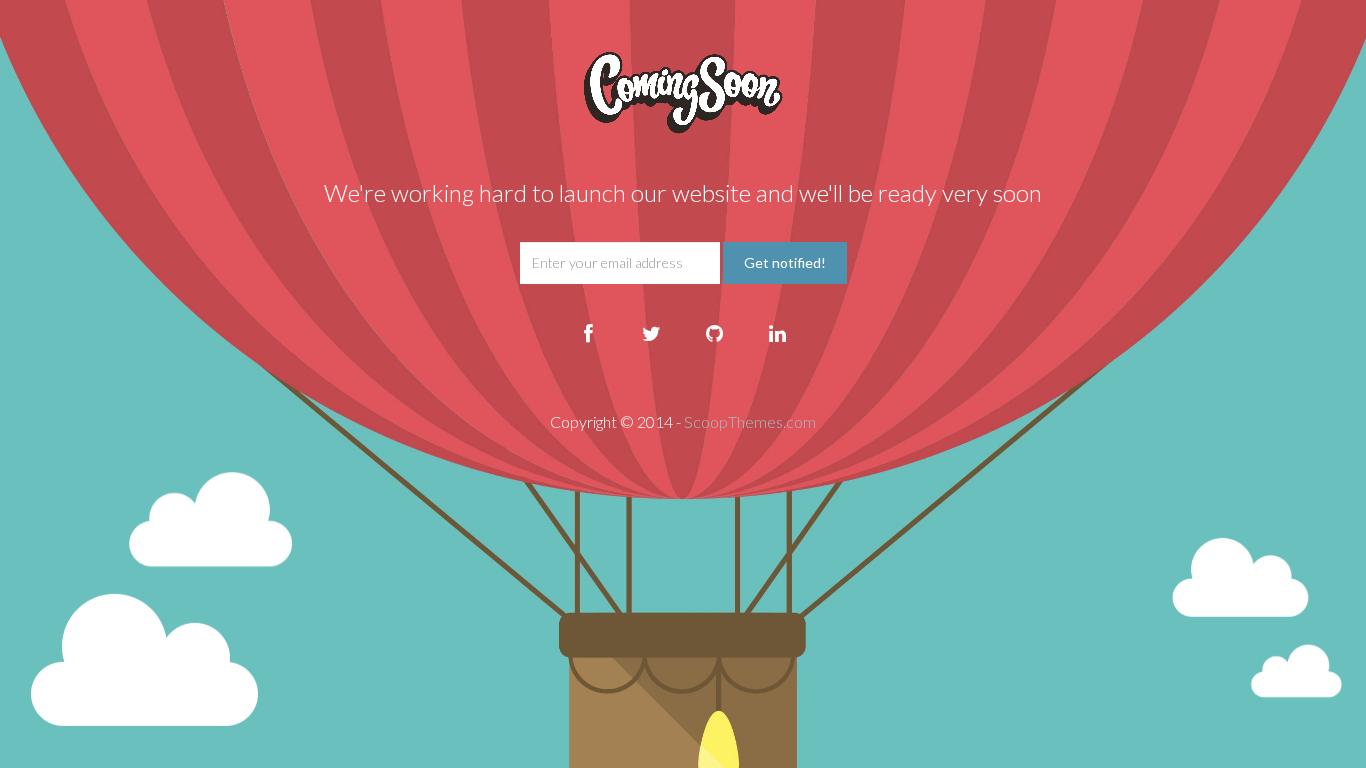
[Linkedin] (778, 334)
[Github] (715, 334)
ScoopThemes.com (750, 421)
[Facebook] (589, 334)
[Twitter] (652, 334)
